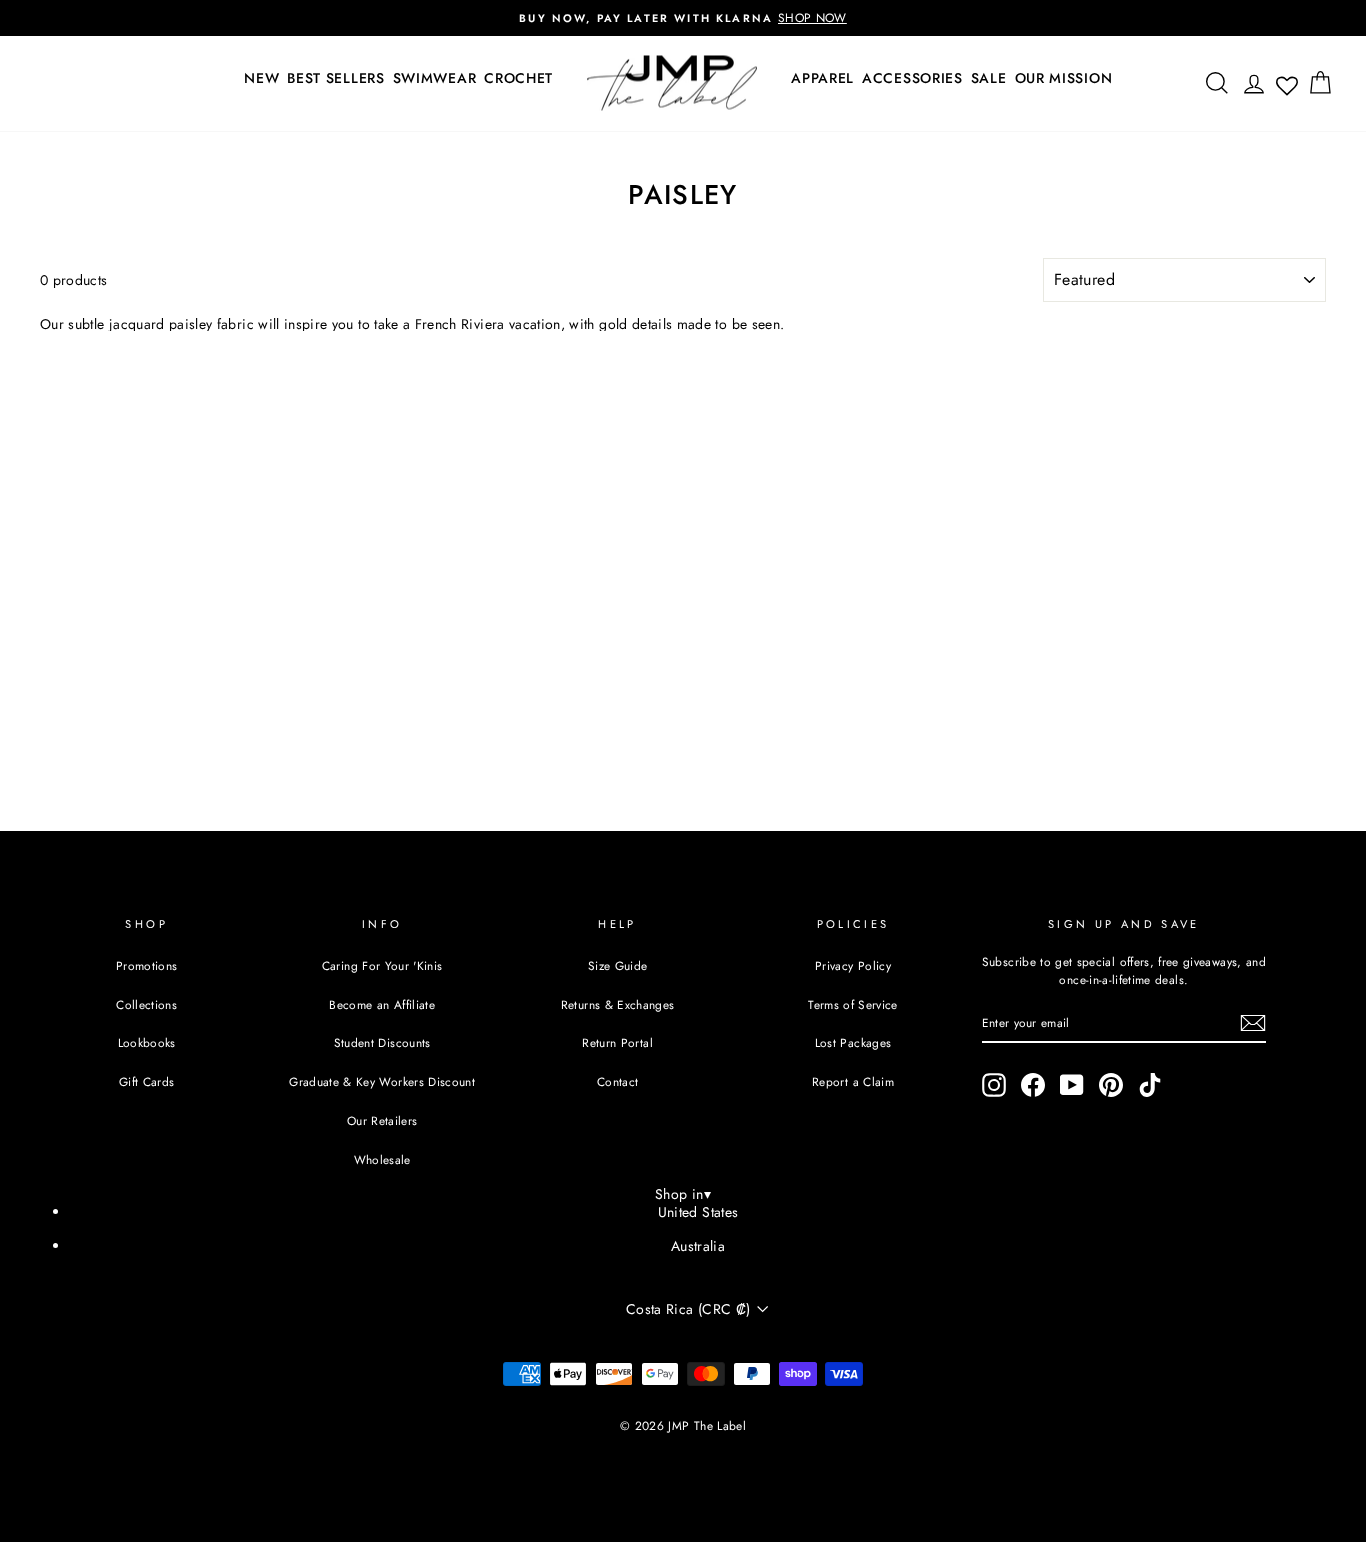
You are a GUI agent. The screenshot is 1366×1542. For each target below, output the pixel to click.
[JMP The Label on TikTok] (1150, 1085)
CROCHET (518, 78)
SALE (989, 78)
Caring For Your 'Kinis (382, 965)
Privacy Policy (853, 965)
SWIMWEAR (435, 78)
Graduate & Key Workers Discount (382, 1081)
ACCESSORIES (912, 78)
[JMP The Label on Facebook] (1033, 1085)
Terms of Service (853, 1004)
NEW (261, 78)
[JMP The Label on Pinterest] (1111, 1085)
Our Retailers (382, 1120)
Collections (146, 1004)
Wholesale (382, 1159)
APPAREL (822, 78)
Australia (698, 1246)
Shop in (683, 1194)
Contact (617, 1081)
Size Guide (618, 965)
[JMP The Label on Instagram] (994, 1085)
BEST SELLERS (335, 78)
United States (698, 1212)
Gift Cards (147, 1081)
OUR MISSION (1064, 78)
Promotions (147, 965)
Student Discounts (382, 1042)
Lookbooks (147, 1042)
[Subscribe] (1253, 1023)
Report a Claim (853, 1081)
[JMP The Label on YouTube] (1072, 1085)
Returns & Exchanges (618, 1004)
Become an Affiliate (382, 1004)
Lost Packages (853, 1042)
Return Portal (617, 1042)
